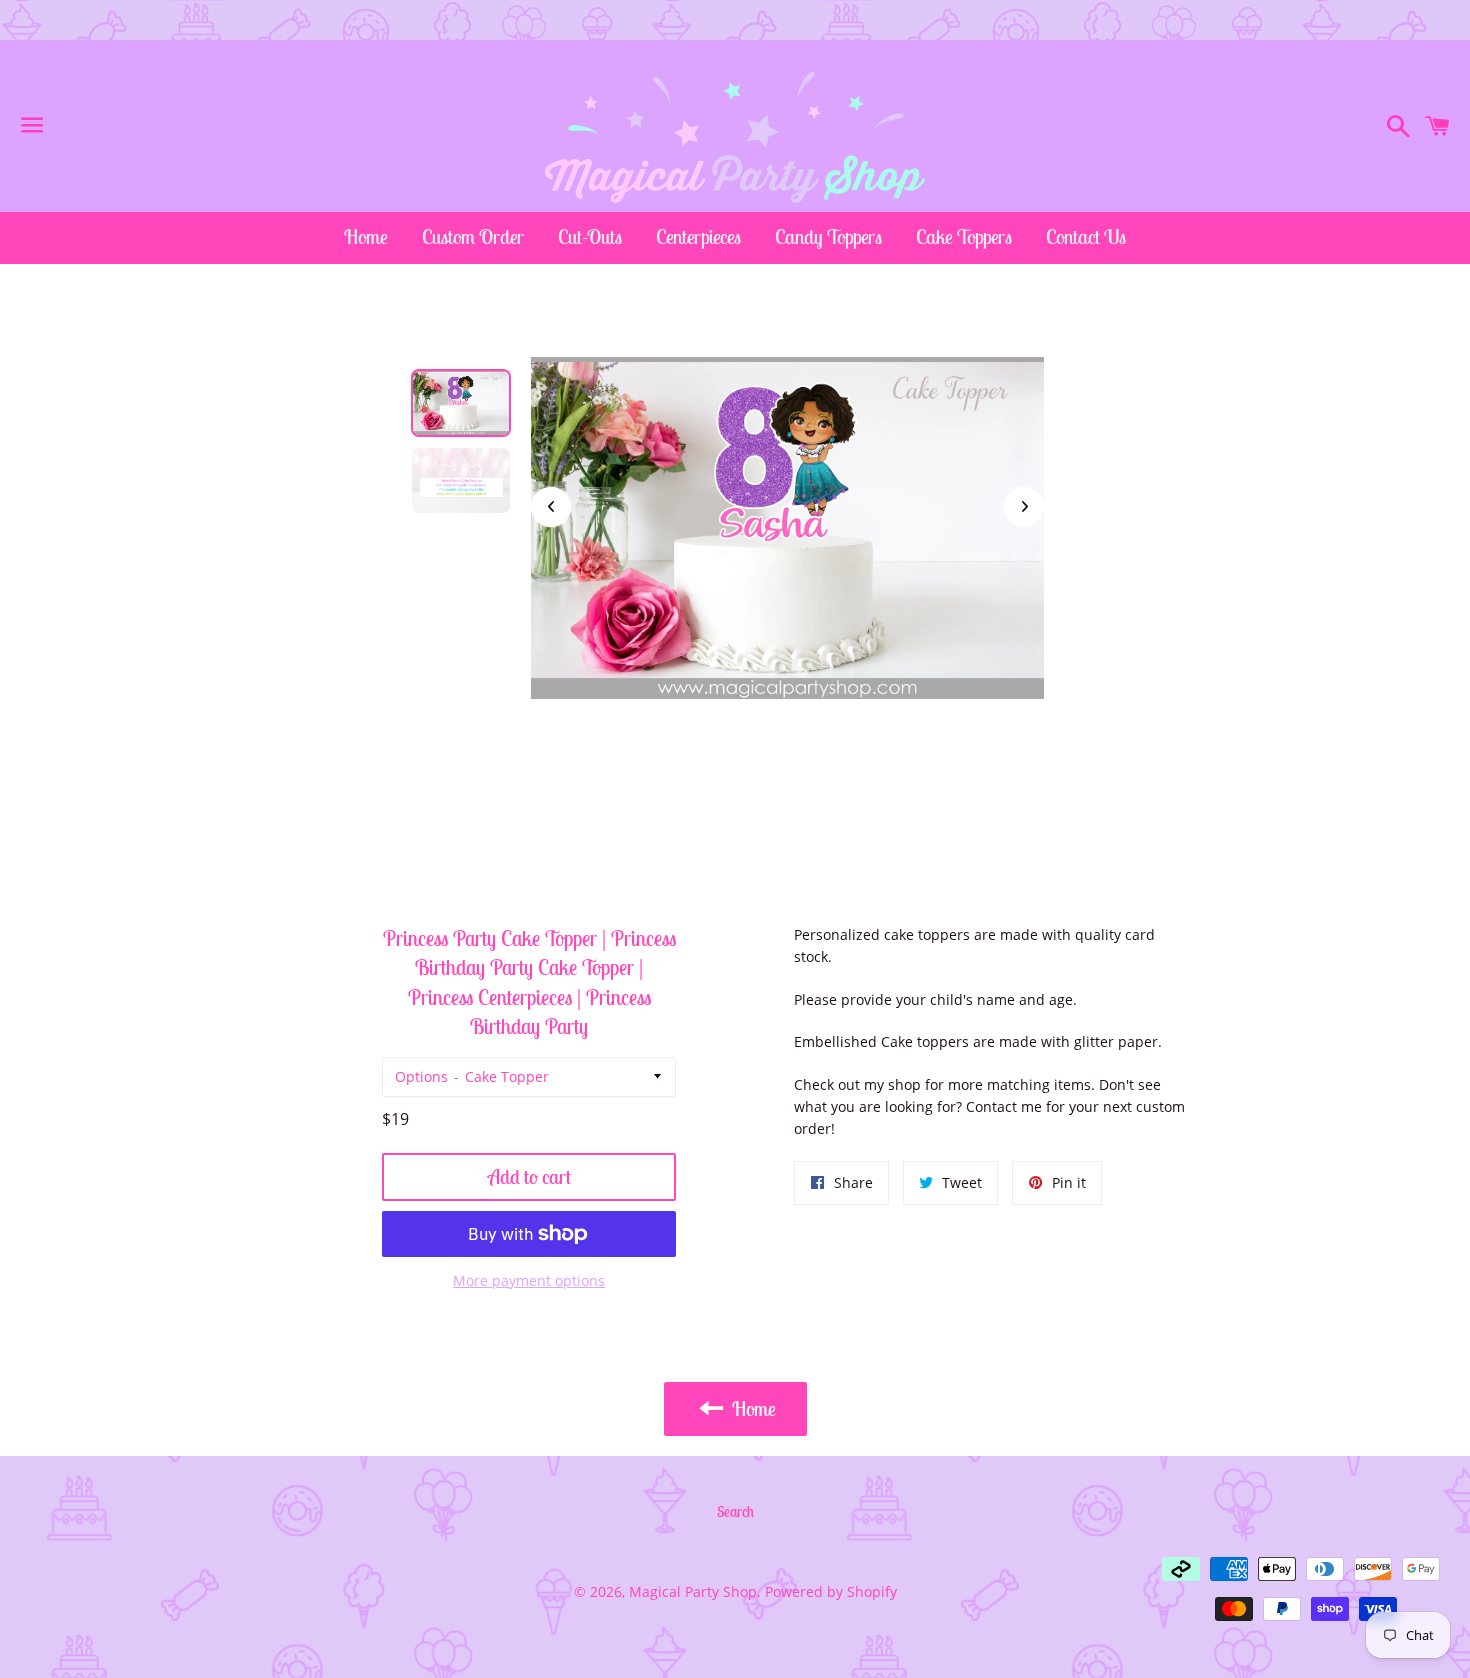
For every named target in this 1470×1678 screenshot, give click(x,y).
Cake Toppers (964, 236)
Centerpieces (698, 236)
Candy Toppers (828, 236)
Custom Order (473, 236)
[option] (461, 403)
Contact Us (1086, 236)
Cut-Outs (590, 236)
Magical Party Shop (693, 1591)
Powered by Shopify (831, 1591)
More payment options (529, 1280)
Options (421, 1076)
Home (366, 236)
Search (735, 1511)
